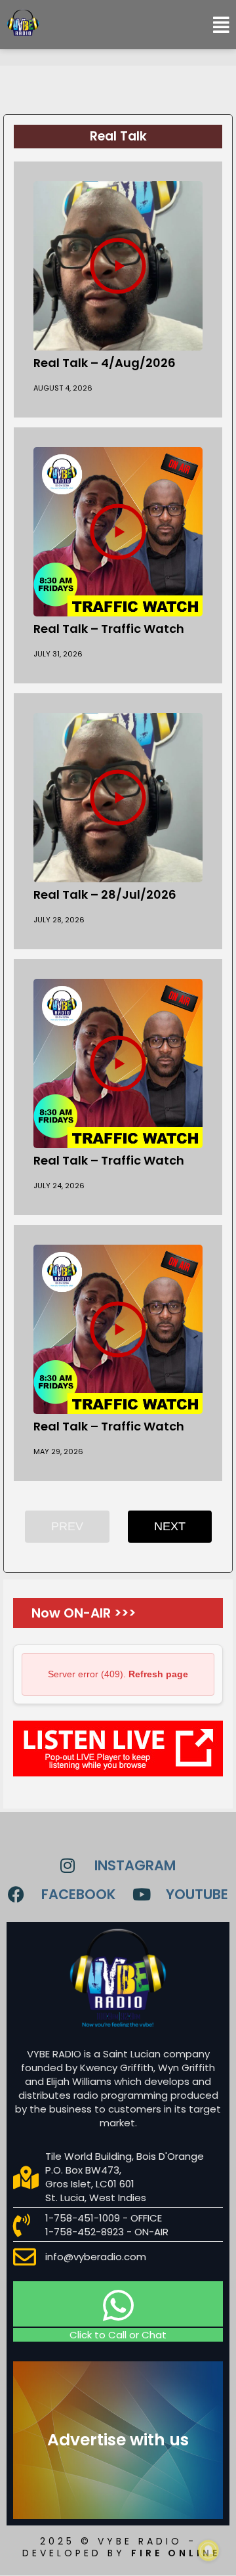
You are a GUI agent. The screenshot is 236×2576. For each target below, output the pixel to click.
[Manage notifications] (208, 2550)
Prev (67, 1526)
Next (170, 1526)
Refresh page (158, 1674)
